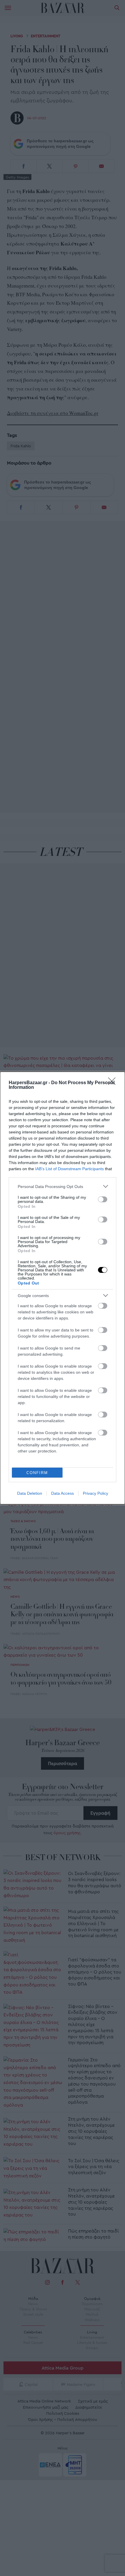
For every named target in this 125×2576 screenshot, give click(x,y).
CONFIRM (37, 1473)
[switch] (103, 1199)
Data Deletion (30, 1493)
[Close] (114, 1083)
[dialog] (63, 1288)
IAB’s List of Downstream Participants (69, 1169)
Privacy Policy (95, 1493)
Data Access (63, 1493)
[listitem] (63, 1186)
